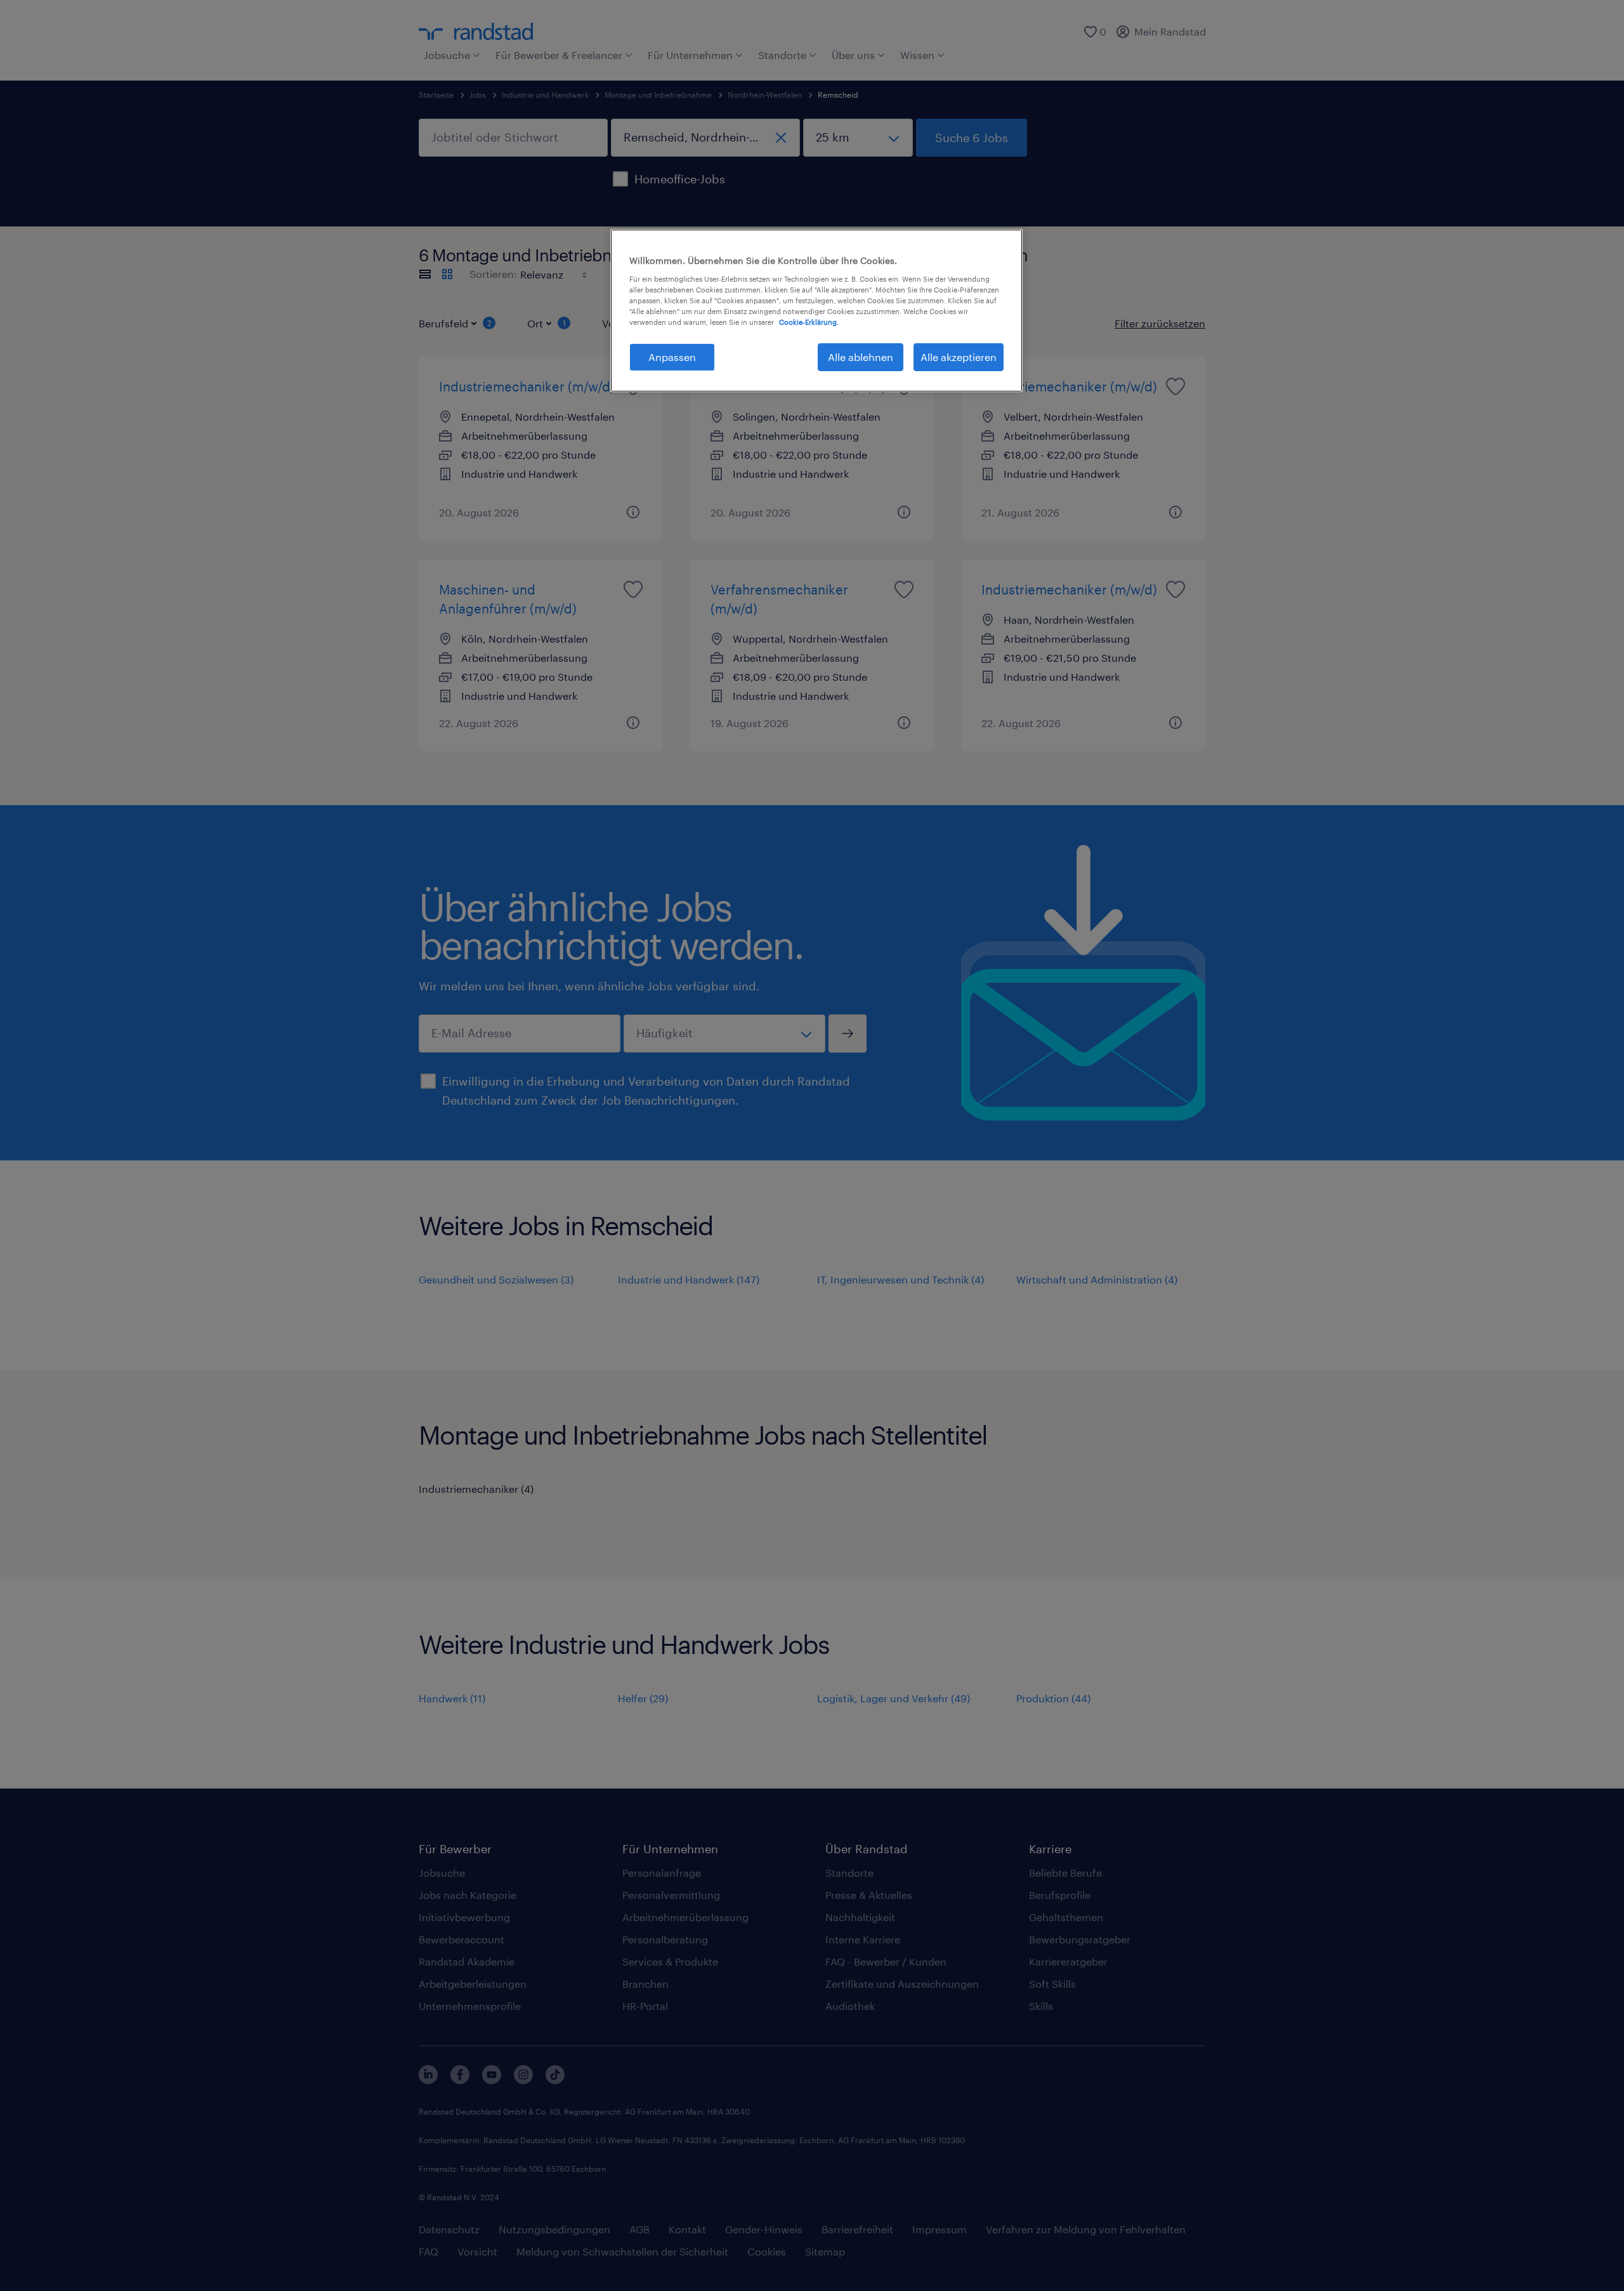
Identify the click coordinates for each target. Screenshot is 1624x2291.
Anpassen (672, 357)
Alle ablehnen (861, 357)
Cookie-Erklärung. (809, 322)
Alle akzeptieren (959, 357)
